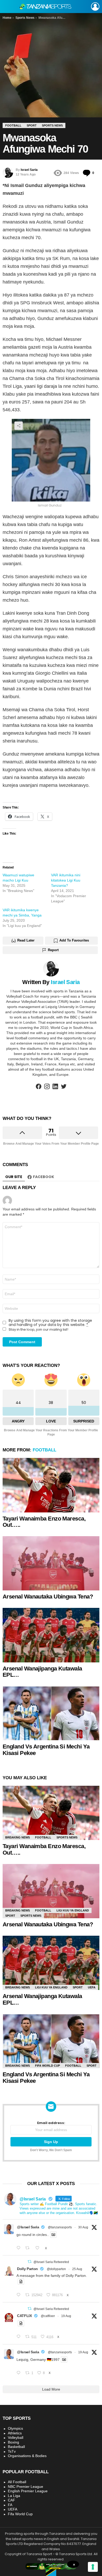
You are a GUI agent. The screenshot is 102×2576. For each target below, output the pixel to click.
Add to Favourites (74, 940)
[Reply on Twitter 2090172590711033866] (20, 2373)
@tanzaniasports (60, 2227)
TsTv (12, 2451)
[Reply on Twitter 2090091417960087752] (20, 2337)
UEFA (92, 1987)
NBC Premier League (25, 2487)
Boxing (13, 2442)
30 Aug (83, 2227)
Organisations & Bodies (27, 2456)
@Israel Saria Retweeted (51, 2262)
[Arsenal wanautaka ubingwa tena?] (51, 1563)
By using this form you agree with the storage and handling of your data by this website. (50, 1323)
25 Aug (77, 2269)
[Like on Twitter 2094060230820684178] (39, 2248)
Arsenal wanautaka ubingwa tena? (48, 1597)
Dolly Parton (27, 2269)
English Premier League (28, 2491)
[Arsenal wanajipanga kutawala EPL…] (51, 1635)
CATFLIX (24, 2316)
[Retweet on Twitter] (30, 2262)
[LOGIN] (95, 7)
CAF (12, 2500)
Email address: (51, 2123)
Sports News (67, 1837)
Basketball (16, 2447)
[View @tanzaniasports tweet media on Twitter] (53, 2235)
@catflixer (48, 2316)
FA (10, 2505)
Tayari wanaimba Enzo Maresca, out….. (44, 1522)
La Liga (14, 2496)
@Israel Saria (28, 2227)
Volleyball (16, 2438)
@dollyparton (56, 2269)
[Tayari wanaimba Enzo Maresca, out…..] (51, 1485)
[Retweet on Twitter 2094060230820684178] (29, 2248)
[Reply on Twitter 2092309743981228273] (20, 2295)
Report (53, 950)
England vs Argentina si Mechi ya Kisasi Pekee (46, 1750)
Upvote (22, 1133)
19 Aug (66, 2316)
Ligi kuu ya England (73, 1910)
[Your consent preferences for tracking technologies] (93, 2567)
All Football (17, 2482)
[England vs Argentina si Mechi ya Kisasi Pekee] (51, 1713)
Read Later (26, 940)
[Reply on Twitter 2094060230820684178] (20, 2248)
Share (19, 426)
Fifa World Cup (47, 2066)
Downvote (79, 1133)
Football (44, 1450)
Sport (10, 1916)
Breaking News (18, 1837)
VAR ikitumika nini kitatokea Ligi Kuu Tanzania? (66, 880)
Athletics (15, 2433)
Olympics (15, 2428)
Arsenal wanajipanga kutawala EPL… (42, 1672)
